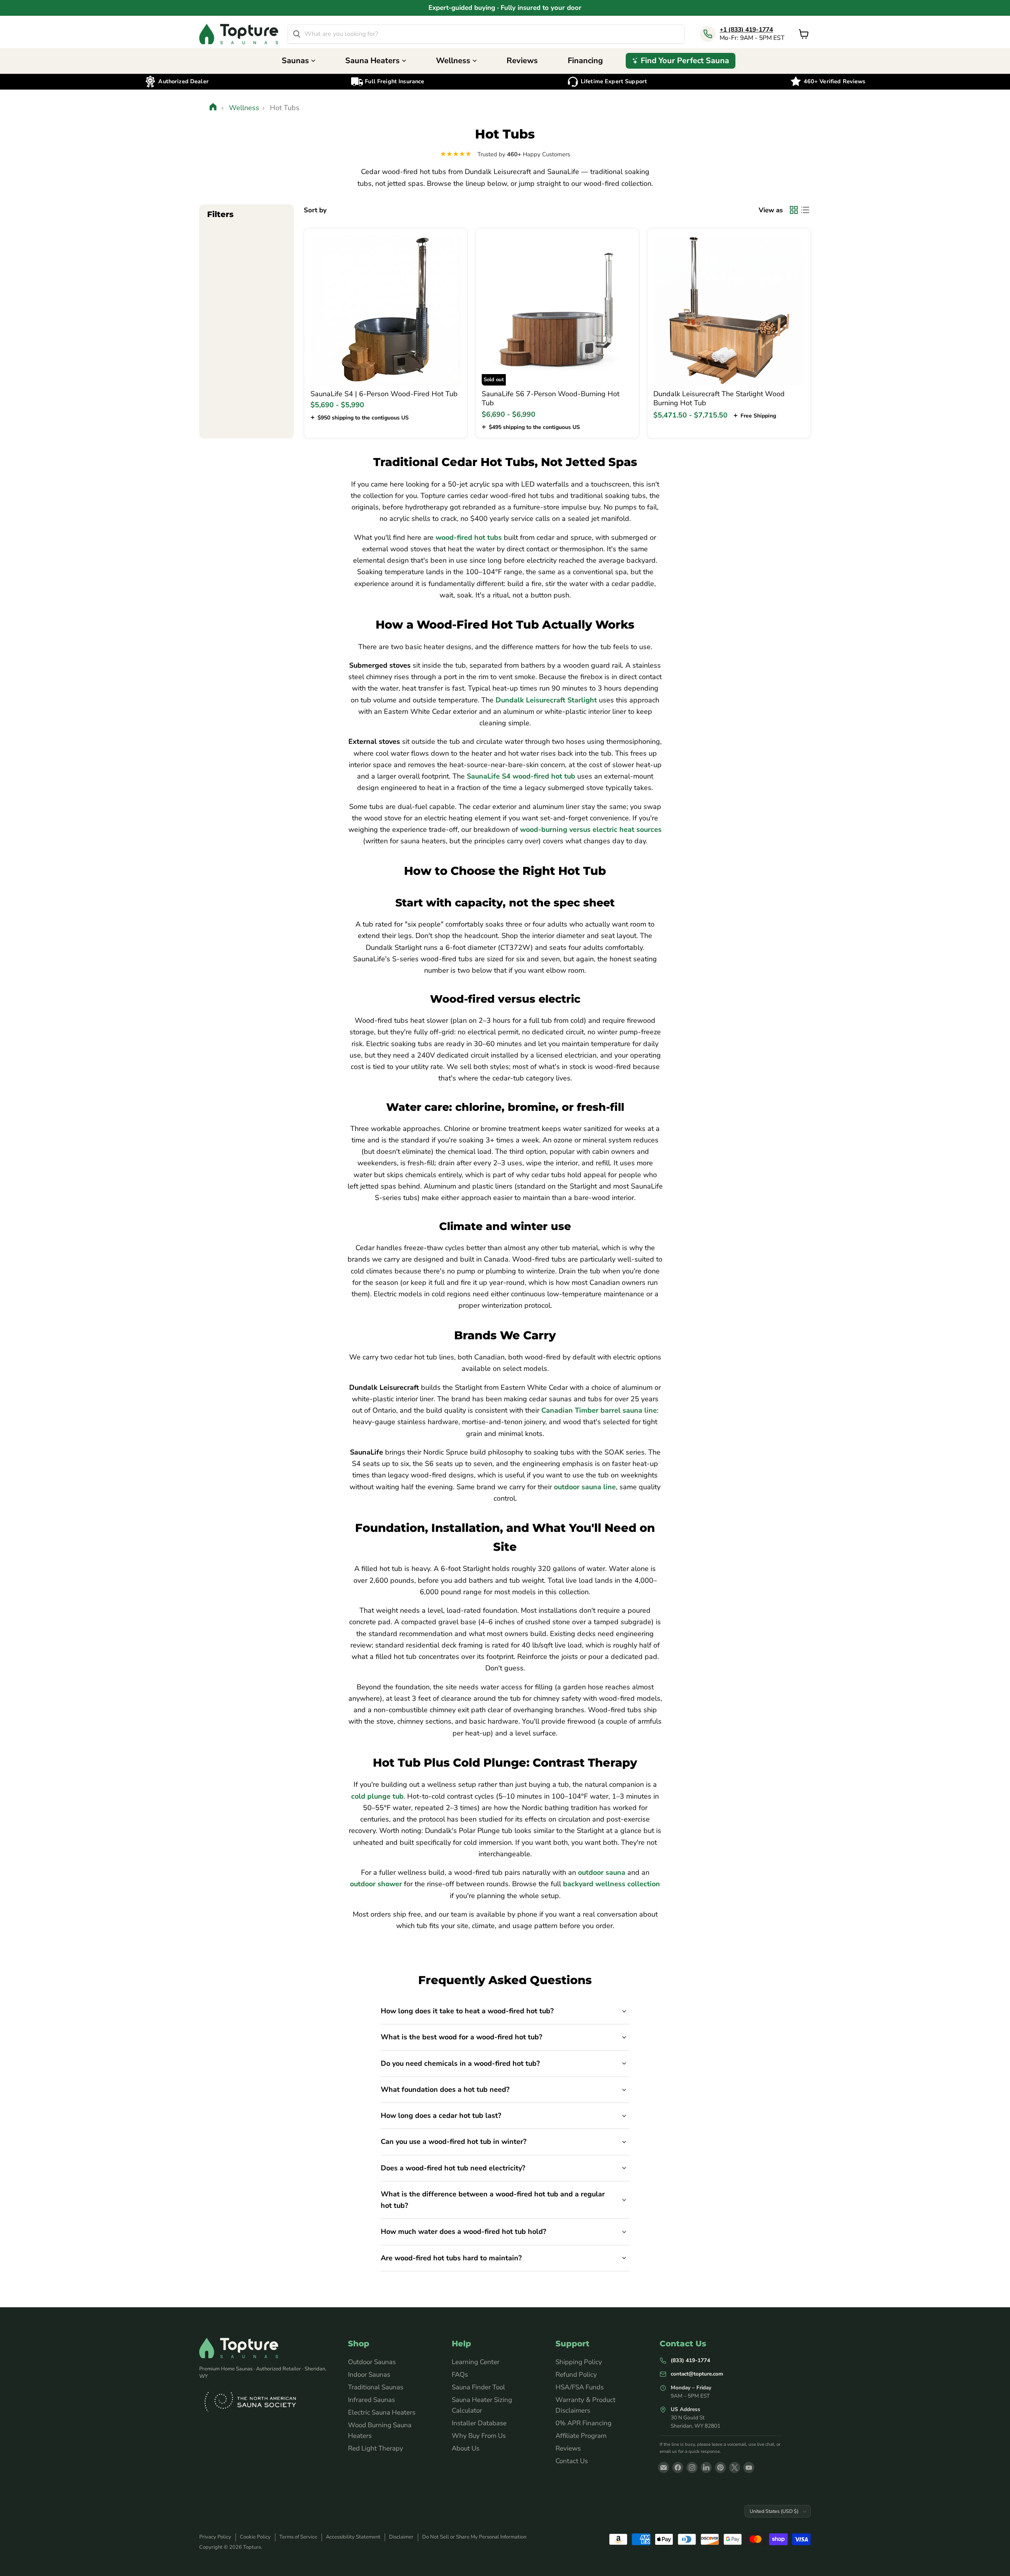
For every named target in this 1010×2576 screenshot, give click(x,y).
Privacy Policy (215, 2537)
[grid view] (794, 210)
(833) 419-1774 (690, 2360)
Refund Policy (576, 2375)
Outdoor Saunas (372, 2362)
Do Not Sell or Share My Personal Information (474, 2537)
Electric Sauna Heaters (382, 2412)
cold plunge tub (377, 1796)
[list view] (805, 210)
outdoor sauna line (585, 1487)
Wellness (244, 108)
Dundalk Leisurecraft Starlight (546, 700)
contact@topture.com (697, 2374)
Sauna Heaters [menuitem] (372, 61)
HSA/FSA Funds (580, 2387)
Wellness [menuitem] (453, 61)
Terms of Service (298, 2537)
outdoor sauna (602, 1872)
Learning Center (476, 2362)
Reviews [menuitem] (522, 61)
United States (774, 2511)
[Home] (214, 108)
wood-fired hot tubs (469, 537)
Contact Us (572, 2461)
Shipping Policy (579, 2362)
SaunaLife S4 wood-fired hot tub (521, 776)
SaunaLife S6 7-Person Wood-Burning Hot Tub (551, 399)
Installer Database (479, 2423)
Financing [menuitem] (585, 61)
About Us (466, 2448)
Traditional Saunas (376, 2387)
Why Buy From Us (479, 2436)
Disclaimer (401, 2537)
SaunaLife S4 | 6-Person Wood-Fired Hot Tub (384, 394)
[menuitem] (681, 61)
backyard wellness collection (612, 1884)
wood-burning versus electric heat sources (591, 829)
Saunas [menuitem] (295, 61)
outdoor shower (376, 1884)
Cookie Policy (255, 2537)
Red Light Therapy (376, 2448)
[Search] (297, 34)
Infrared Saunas (371, 2400)
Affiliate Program (581, 2436)
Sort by (315, 210)
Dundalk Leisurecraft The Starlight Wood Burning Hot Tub (719, 399)
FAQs (460, 2375)
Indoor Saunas (369, 2375)
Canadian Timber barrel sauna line (599, 1410)
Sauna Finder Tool (478, 2387)
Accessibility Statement (353, 2537)
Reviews (568, 2448)
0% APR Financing (584, 2423)
